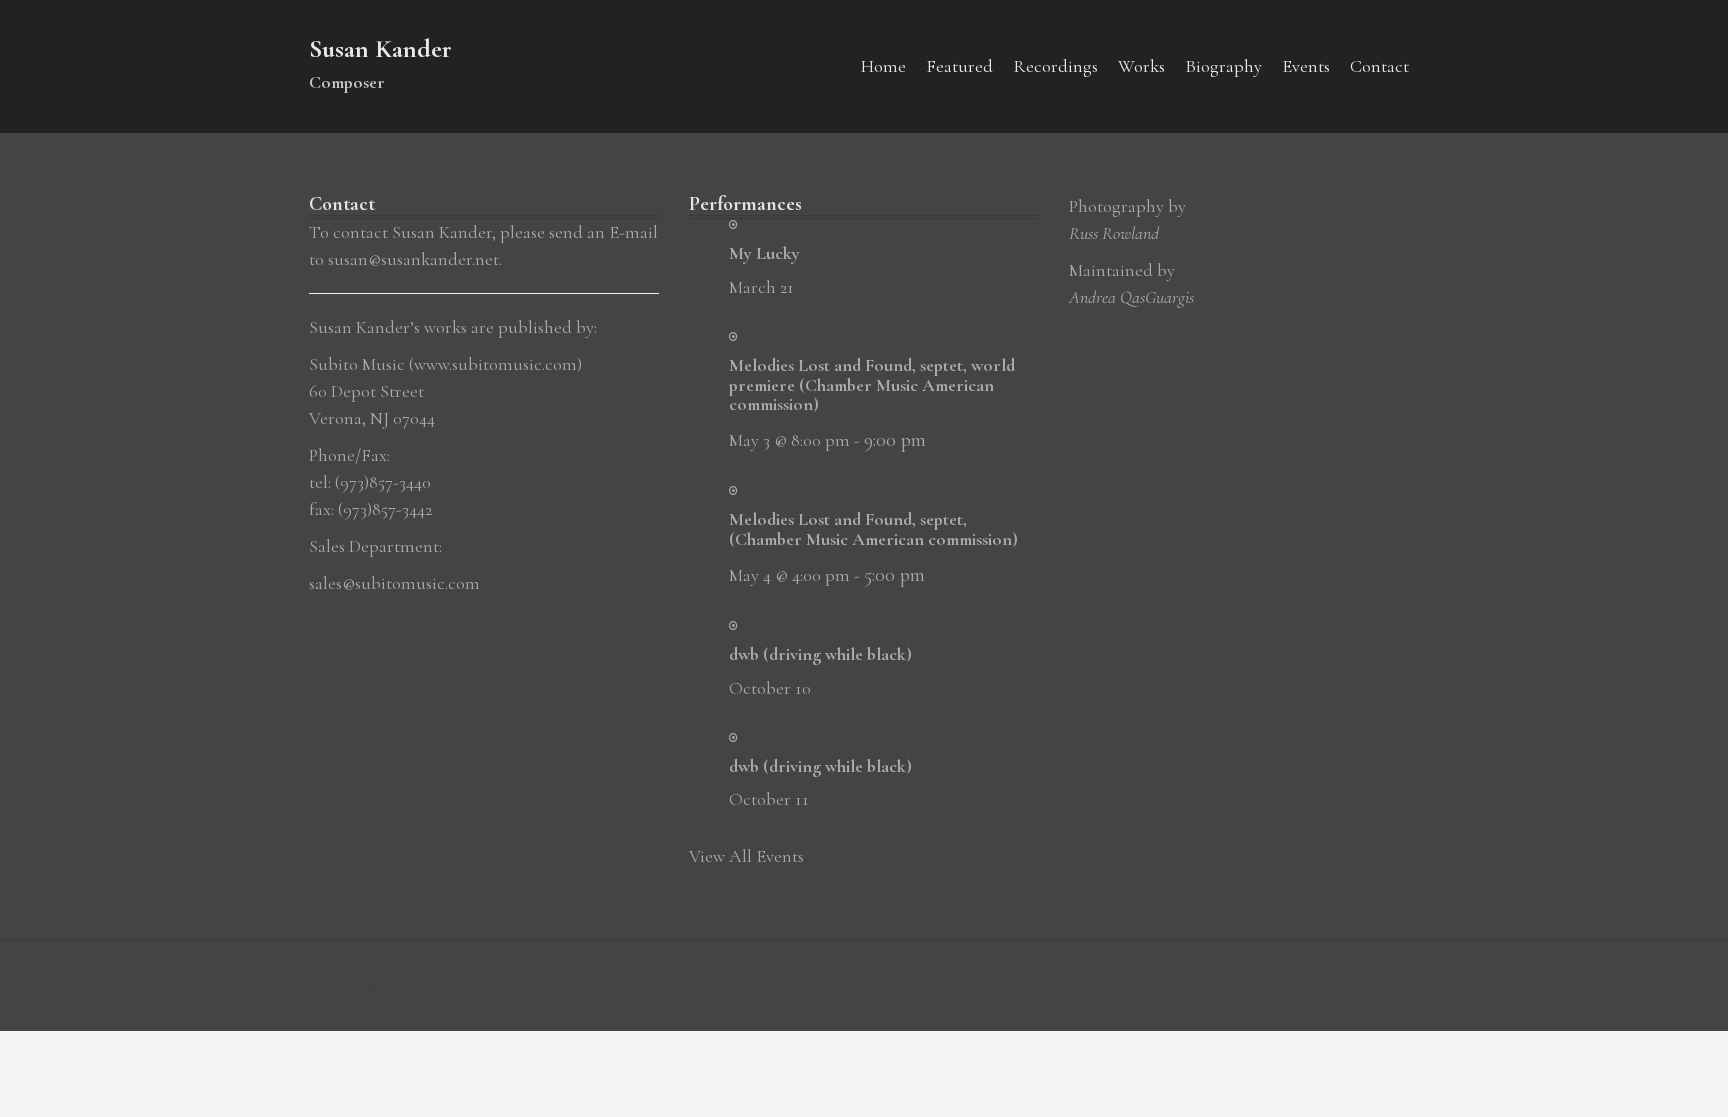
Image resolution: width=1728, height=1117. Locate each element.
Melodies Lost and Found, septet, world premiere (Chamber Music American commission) (872, 385)
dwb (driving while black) (820, 654)
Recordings (1055, 66)
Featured (959, 66)
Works (1141, 66)
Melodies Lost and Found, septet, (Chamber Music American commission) (873, 529)
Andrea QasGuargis (1131, 297)
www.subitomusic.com (495, 364)
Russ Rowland (1114, 233)
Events (1306, 66)
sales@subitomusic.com (394, 583)
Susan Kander (380, 48)
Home (883, 66)
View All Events (746, 856)
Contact (1379, 66)
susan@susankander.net (413, 259)
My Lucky (764, 253)
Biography (1223, 66)
